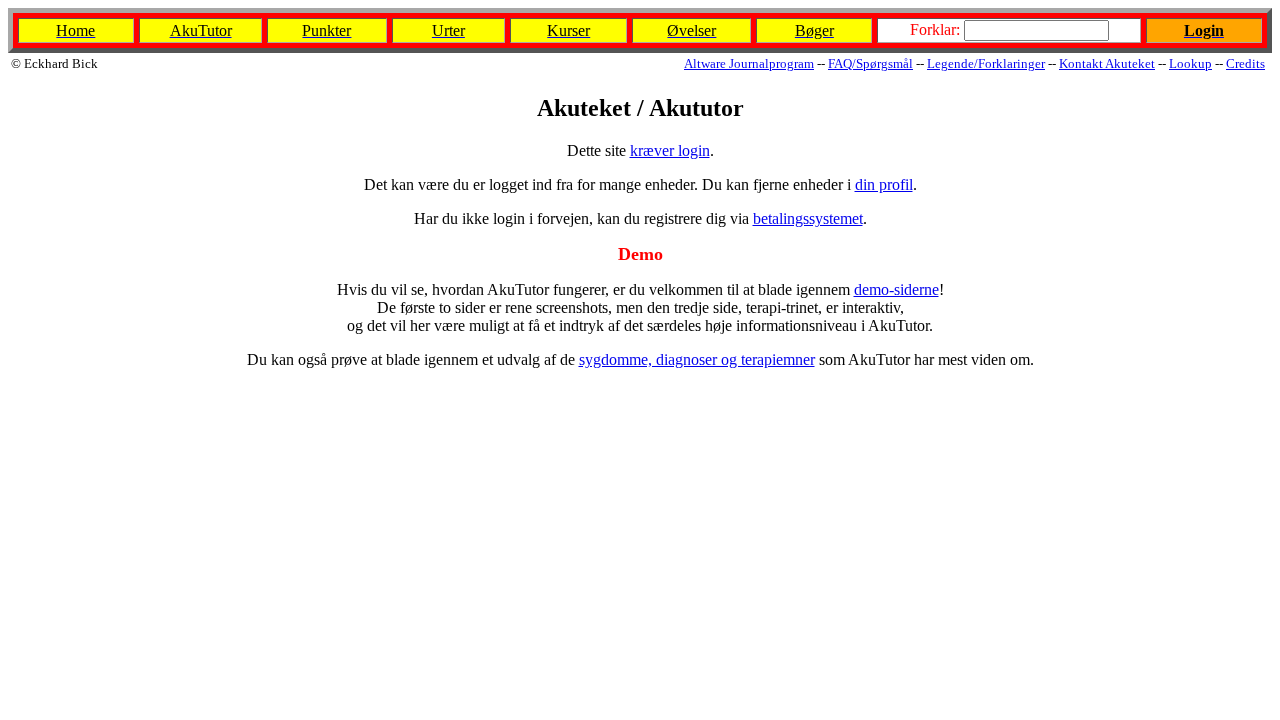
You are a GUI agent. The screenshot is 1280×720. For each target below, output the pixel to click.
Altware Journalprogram (749, 63)
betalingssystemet (808, 218)
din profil (884, 184)
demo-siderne (896, 289)
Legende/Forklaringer (986, 63)
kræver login (670, 150)
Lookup (1190, 63)
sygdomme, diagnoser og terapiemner (697, 359)
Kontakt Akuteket (1107, 63)
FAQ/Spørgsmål (870, 63)
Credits (1245, 63)
